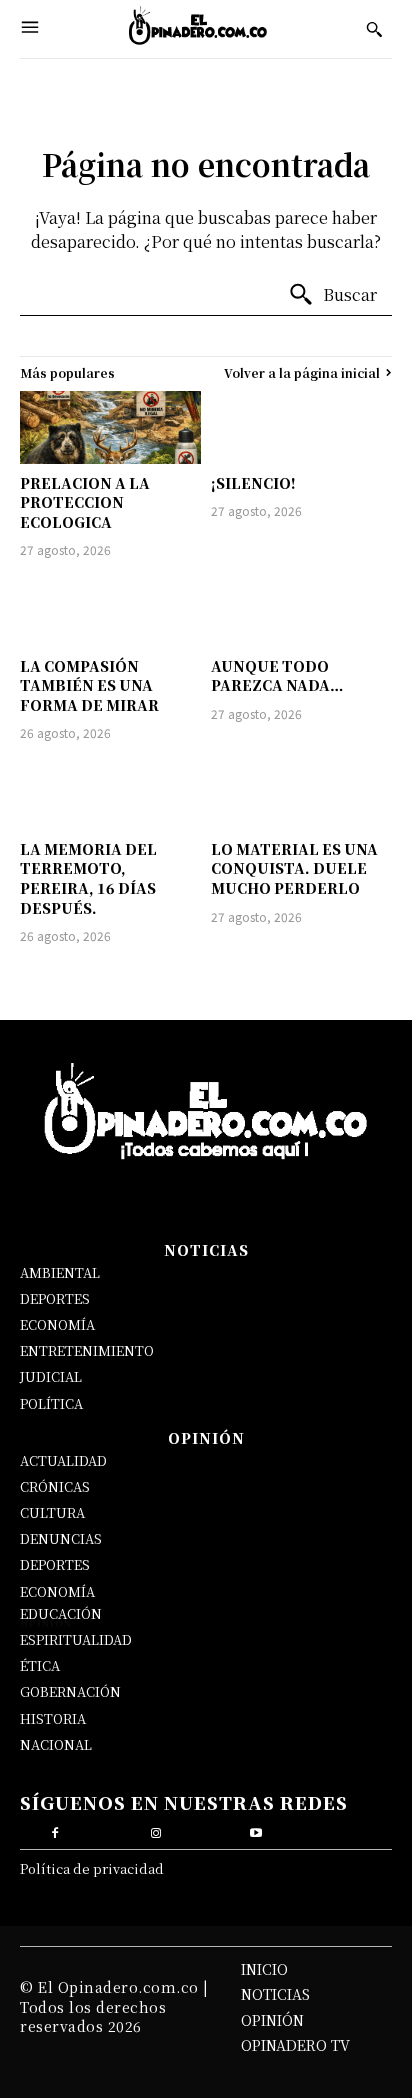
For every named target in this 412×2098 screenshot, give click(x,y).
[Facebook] (55, 1830)
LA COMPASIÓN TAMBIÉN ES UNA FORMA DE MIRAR (89, 685)
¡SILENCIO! (253, 483)
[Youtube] (256, 1830)
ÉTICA (40, 1665)
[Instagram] (155, 1830)
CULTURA (52, 1512)
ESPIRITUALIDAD (76, 1639)
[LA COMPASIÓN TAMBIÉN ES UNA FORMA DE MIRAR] (110, 610)
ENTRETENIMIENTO (87, 1350)
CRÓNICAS (55, 1486)
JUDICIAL (51, 1376)
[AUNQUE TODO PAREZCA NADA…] (301, 610)
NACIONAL (56, 1744)
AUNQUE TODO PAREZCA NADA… (277, 676)
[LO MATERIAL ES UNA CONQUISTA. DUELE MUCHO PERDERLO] (301, 793)
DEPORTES (55, 1298)
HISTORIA (53, 1718)
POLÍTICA (51, 1403)
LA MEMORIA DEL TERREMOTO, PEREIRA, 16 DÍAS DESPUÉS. (88, 878)
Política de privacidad (92, 1868)
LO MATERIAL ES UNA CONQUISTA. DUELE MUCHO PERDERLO (294, 868)
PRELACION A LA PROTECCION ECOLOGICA (85, 502)
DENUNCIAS (61, 1538)
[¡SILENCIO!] (301, 427)
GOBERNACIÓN (70, 1691)
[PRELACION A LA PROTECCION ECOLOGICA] (110, 427)
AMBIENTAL (60, 1272)
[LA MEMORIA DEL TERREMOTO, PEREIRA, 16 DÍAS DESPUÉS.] (110, 793)
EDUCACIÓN (61, 1613)
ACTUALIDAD (63, 1460)
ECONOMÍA (57, 1324)
